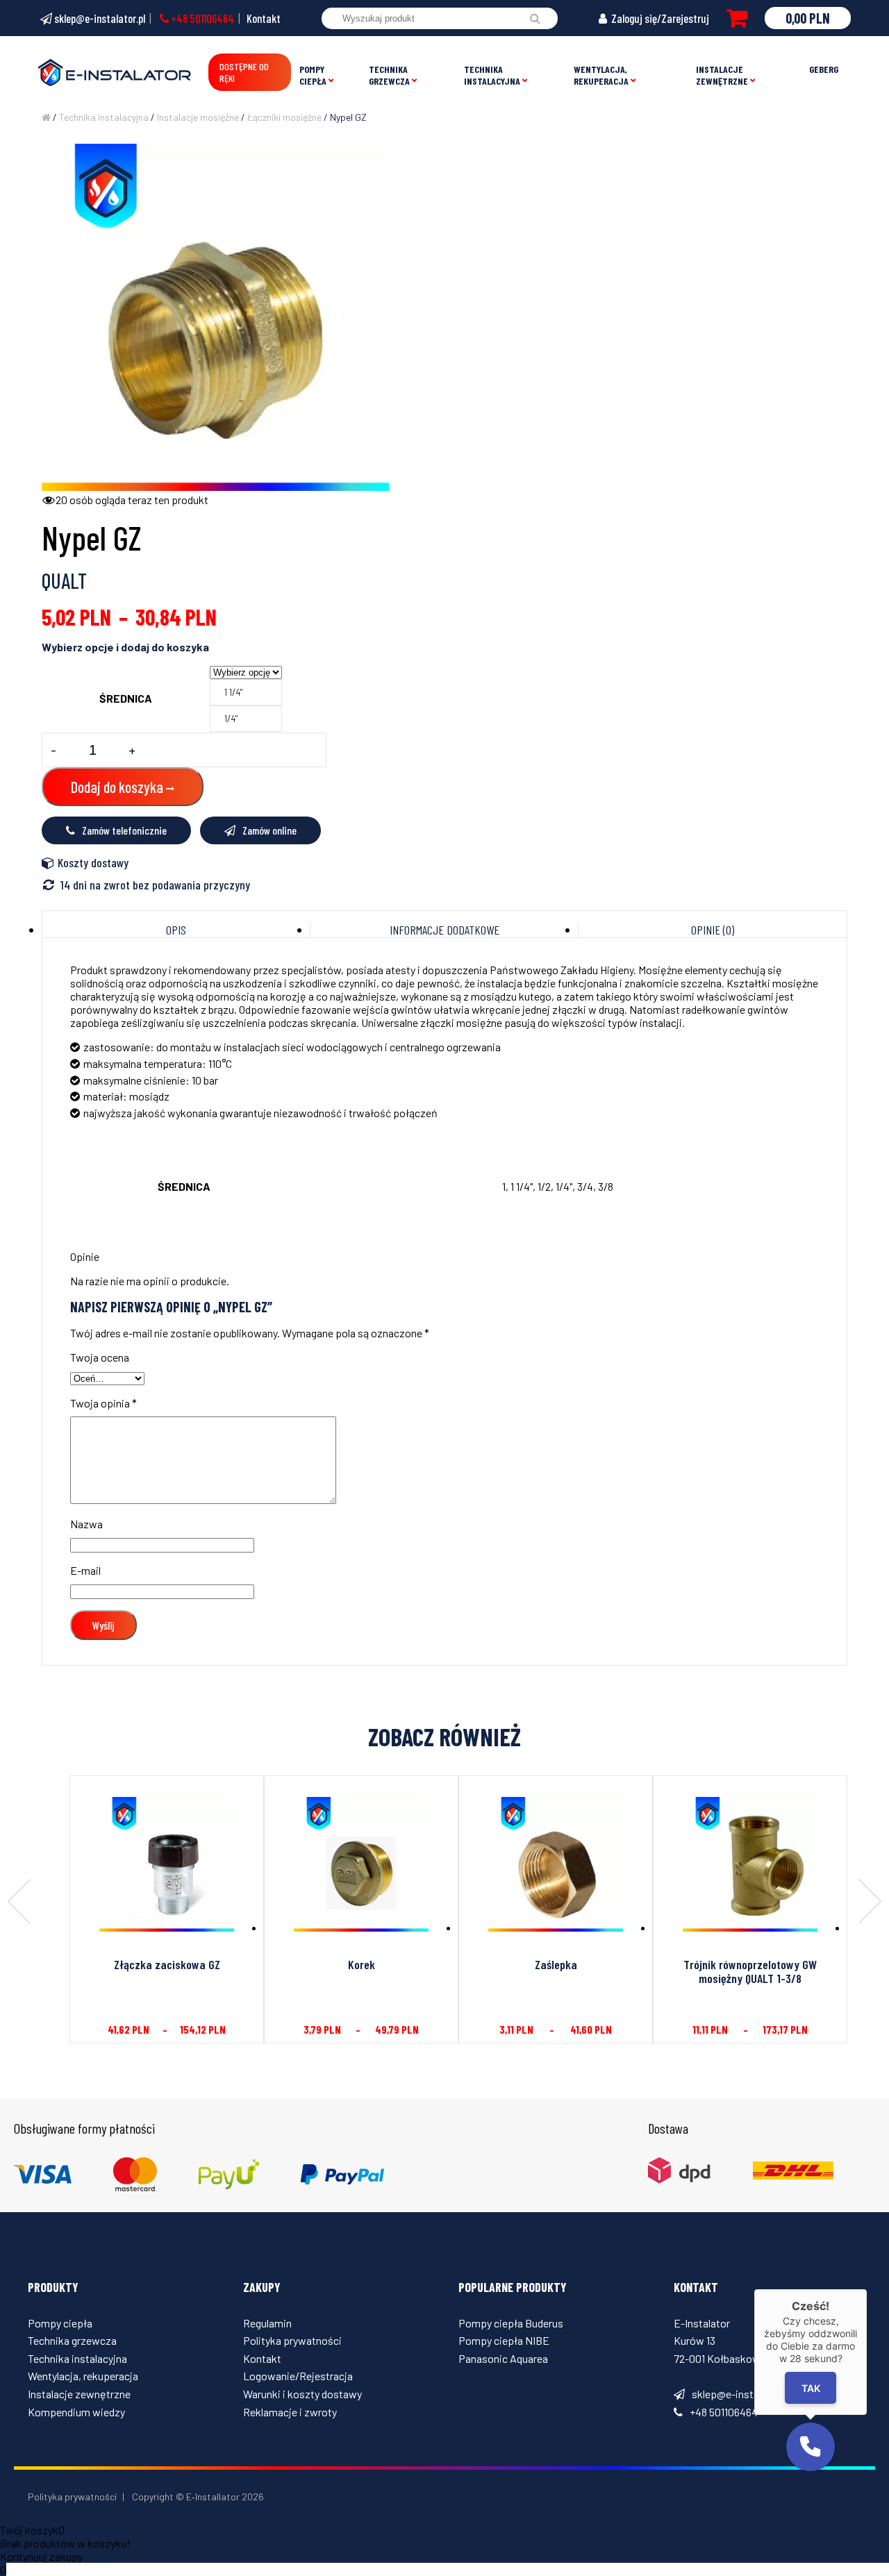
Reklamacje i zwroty (290, 2412)
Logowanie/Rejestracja (298, 2376)
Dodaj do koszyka (117, 787)
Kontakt (264, 18)
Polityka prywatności (292, 2340)
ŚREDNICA (126, 698)
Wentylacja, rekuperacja (601, 75)
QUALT (64, 580)
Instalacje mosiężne (198, 117)
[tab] (176, 930)
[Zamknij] (867, 2289)
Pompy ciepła (313, 75)
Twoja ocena (100, 1357)
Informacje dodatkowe (444, 930)
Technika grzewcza (389, 75)
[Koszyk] (737, 18)
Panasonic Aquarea (503, 2358)
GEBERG (824, 69)
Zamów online (269, 830)
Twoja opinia (103, 1403)
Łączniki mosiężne (284, 117)
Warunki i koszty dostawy (302, 2394)
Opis (176, 930)
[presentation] (19, 1902)
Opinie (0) (713, 930)
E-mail (85, 1570)
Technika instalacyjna (492, 75)
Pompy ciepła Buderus (511, 2323)
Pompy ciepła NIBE (504, 2340)
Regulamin (267, 2323)
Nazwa (86, 1524)
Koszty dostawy (93, 862)
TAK (810, 2388)
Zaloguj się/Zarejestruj (659, 18)
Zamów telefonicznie (124, 830)
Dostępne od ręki (244, 72)
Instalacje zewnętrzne (722, 75)
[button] (811, 2447)
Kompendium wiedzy (76, 2412)
